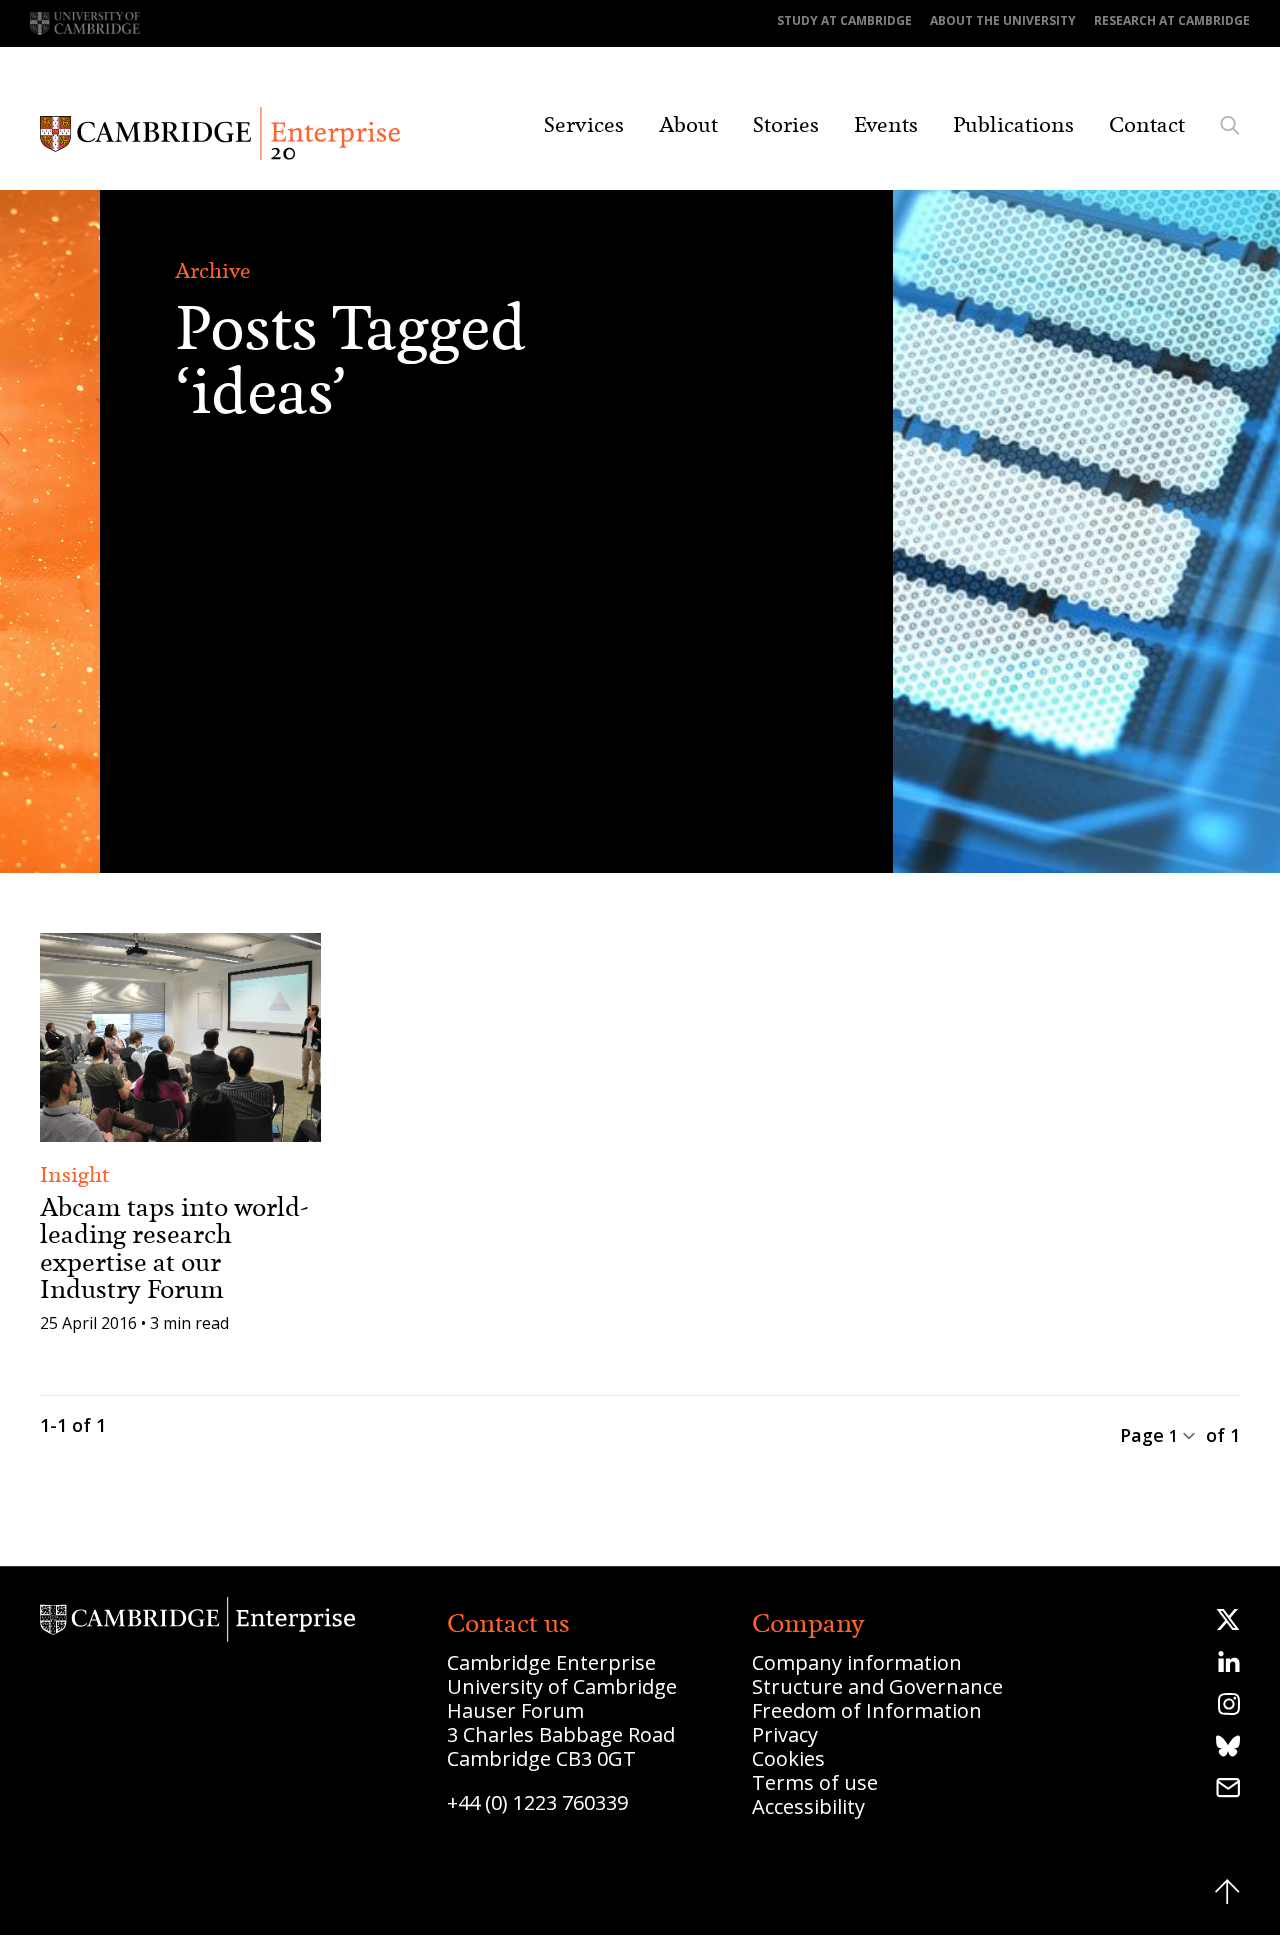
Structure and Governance (877, 1686)
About (688, 125)
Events (886, 125)
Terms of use (815, 1782)
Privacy (785, 1734)
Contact (1147, 125)
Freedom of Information (867, 1710)
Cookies (788, 1758)
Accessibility (808, 1806)
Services (584, 125)
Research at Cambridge (1172, 20)
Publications (1013, 125)
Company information (857, 1662)
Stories (786, 125)
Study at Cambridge (844, 20)
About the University (1003, 20)
